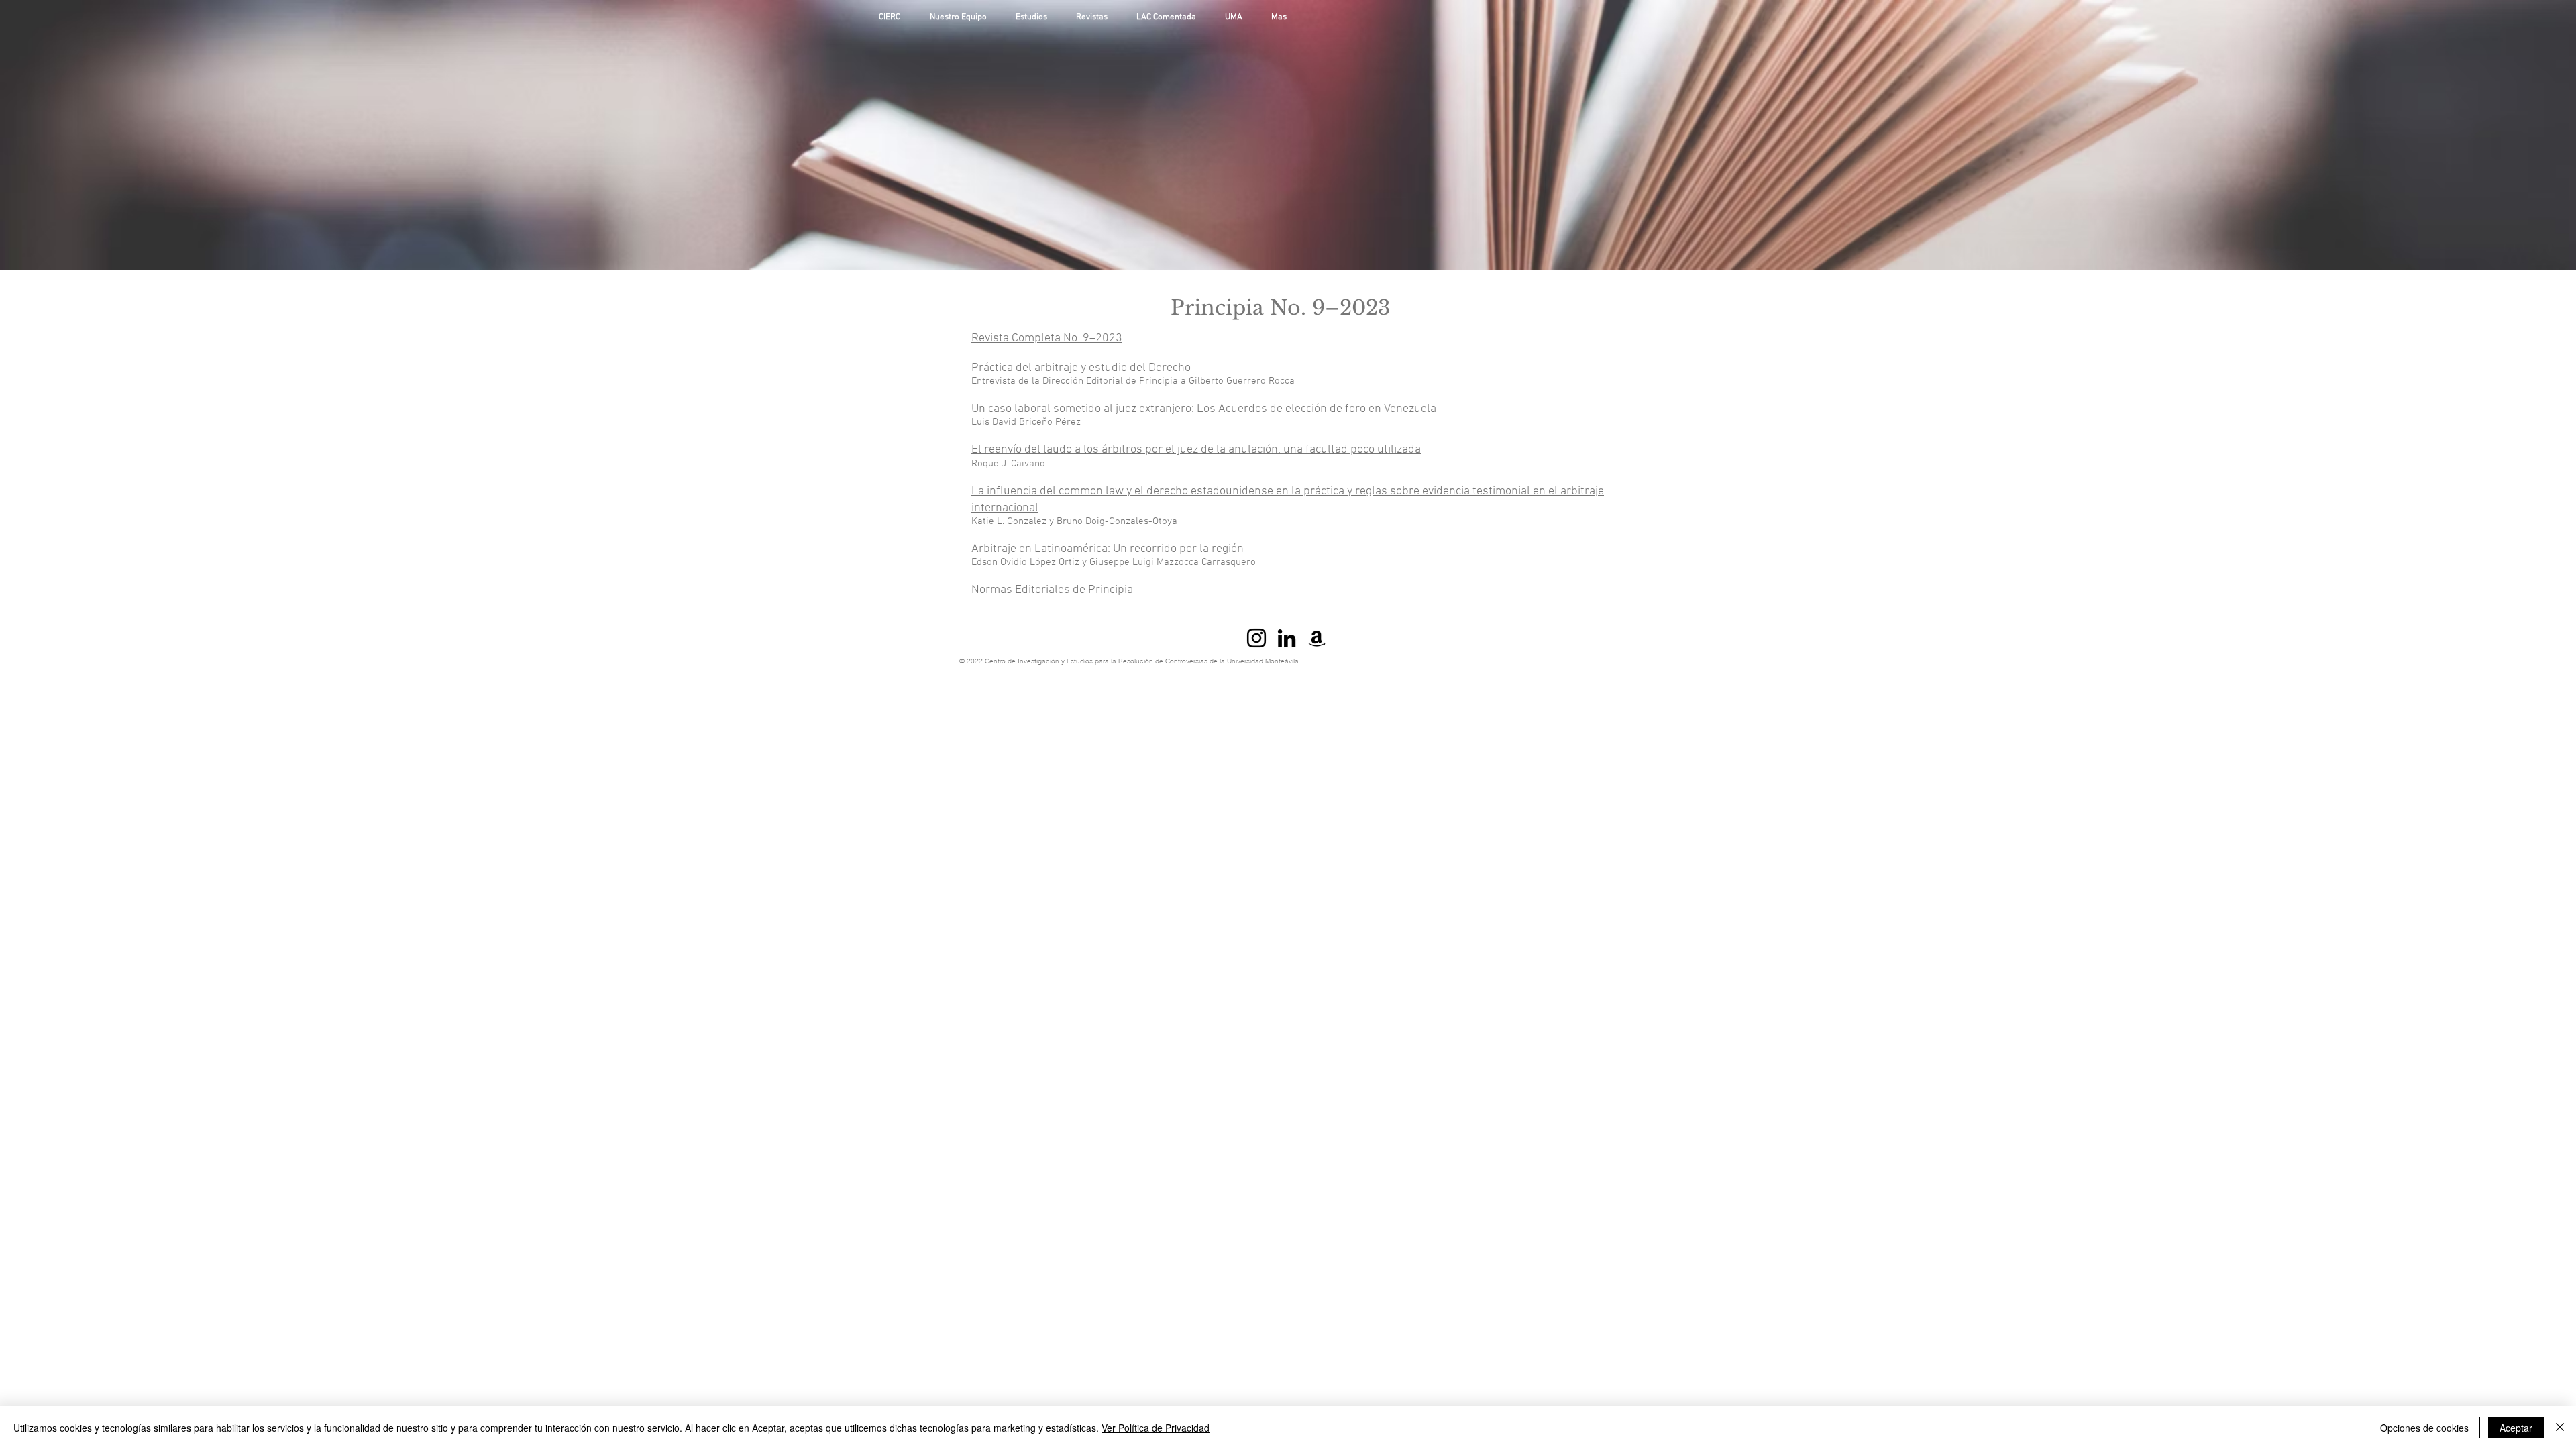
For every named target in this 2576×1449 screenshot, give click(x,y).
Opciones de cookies (2424, 1428)
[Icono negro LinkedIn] (1287, 638)
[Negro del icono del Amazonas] (1317, 638)
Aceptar (2516, 1428)
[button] (1036, 18)
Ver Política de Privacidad (1156, 1428)
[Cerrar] (2560, 1428)
